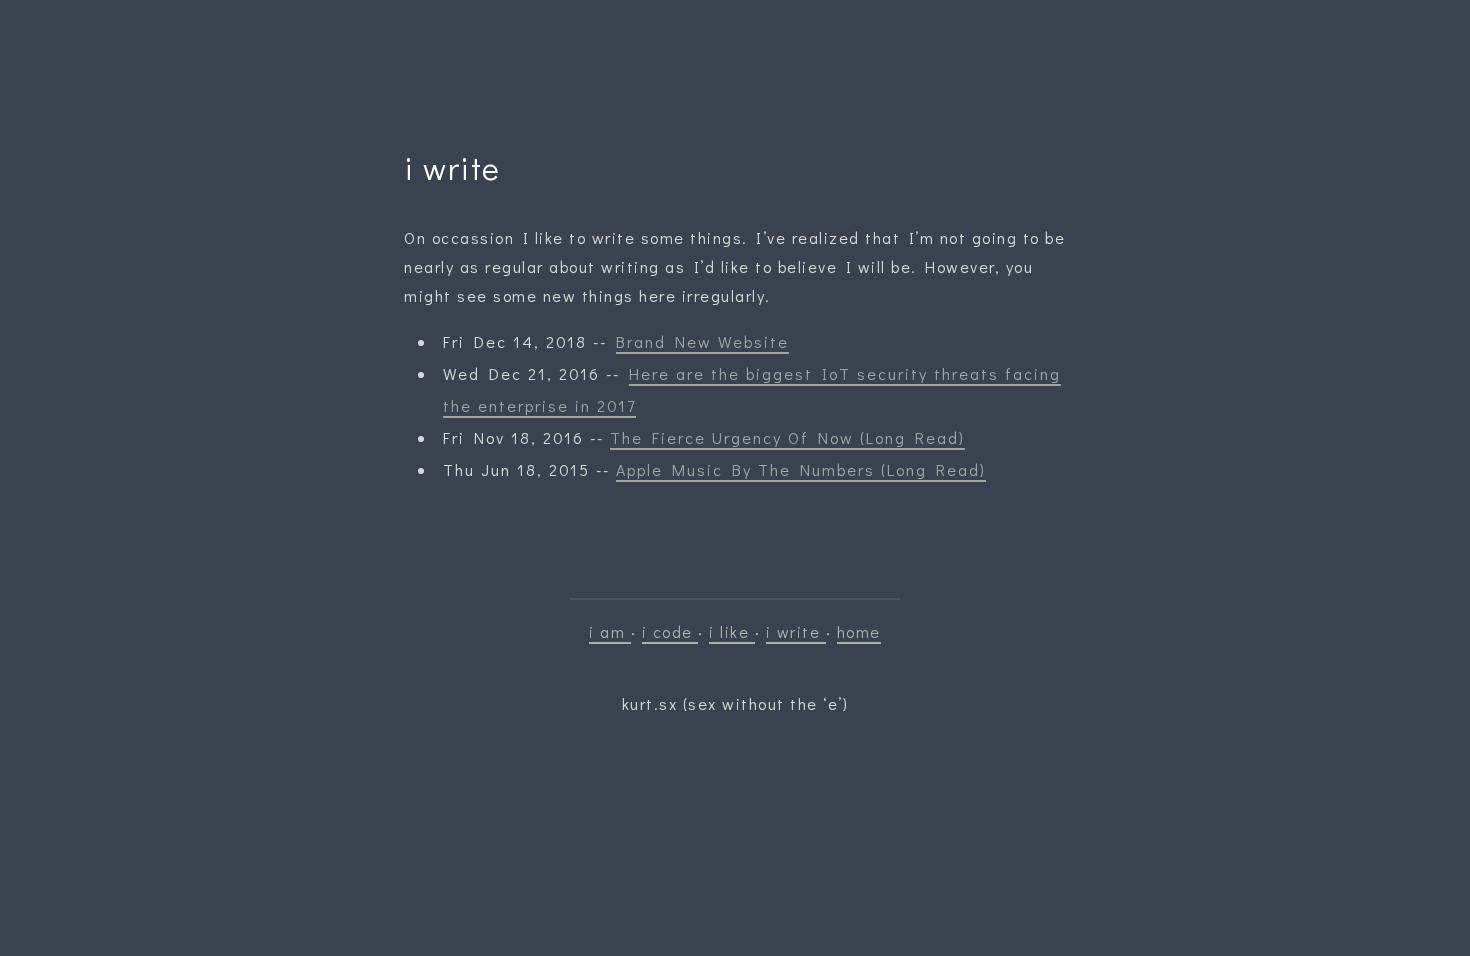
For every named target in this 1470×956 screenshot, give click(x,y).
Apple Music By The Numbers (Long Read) (801, 469)
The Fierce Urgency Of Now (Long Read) (787, 437)
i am (610, 631)
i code (670, 631)
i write (796, 631)
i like (732, 631)
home (859, 631)
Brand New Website (702, 341)
